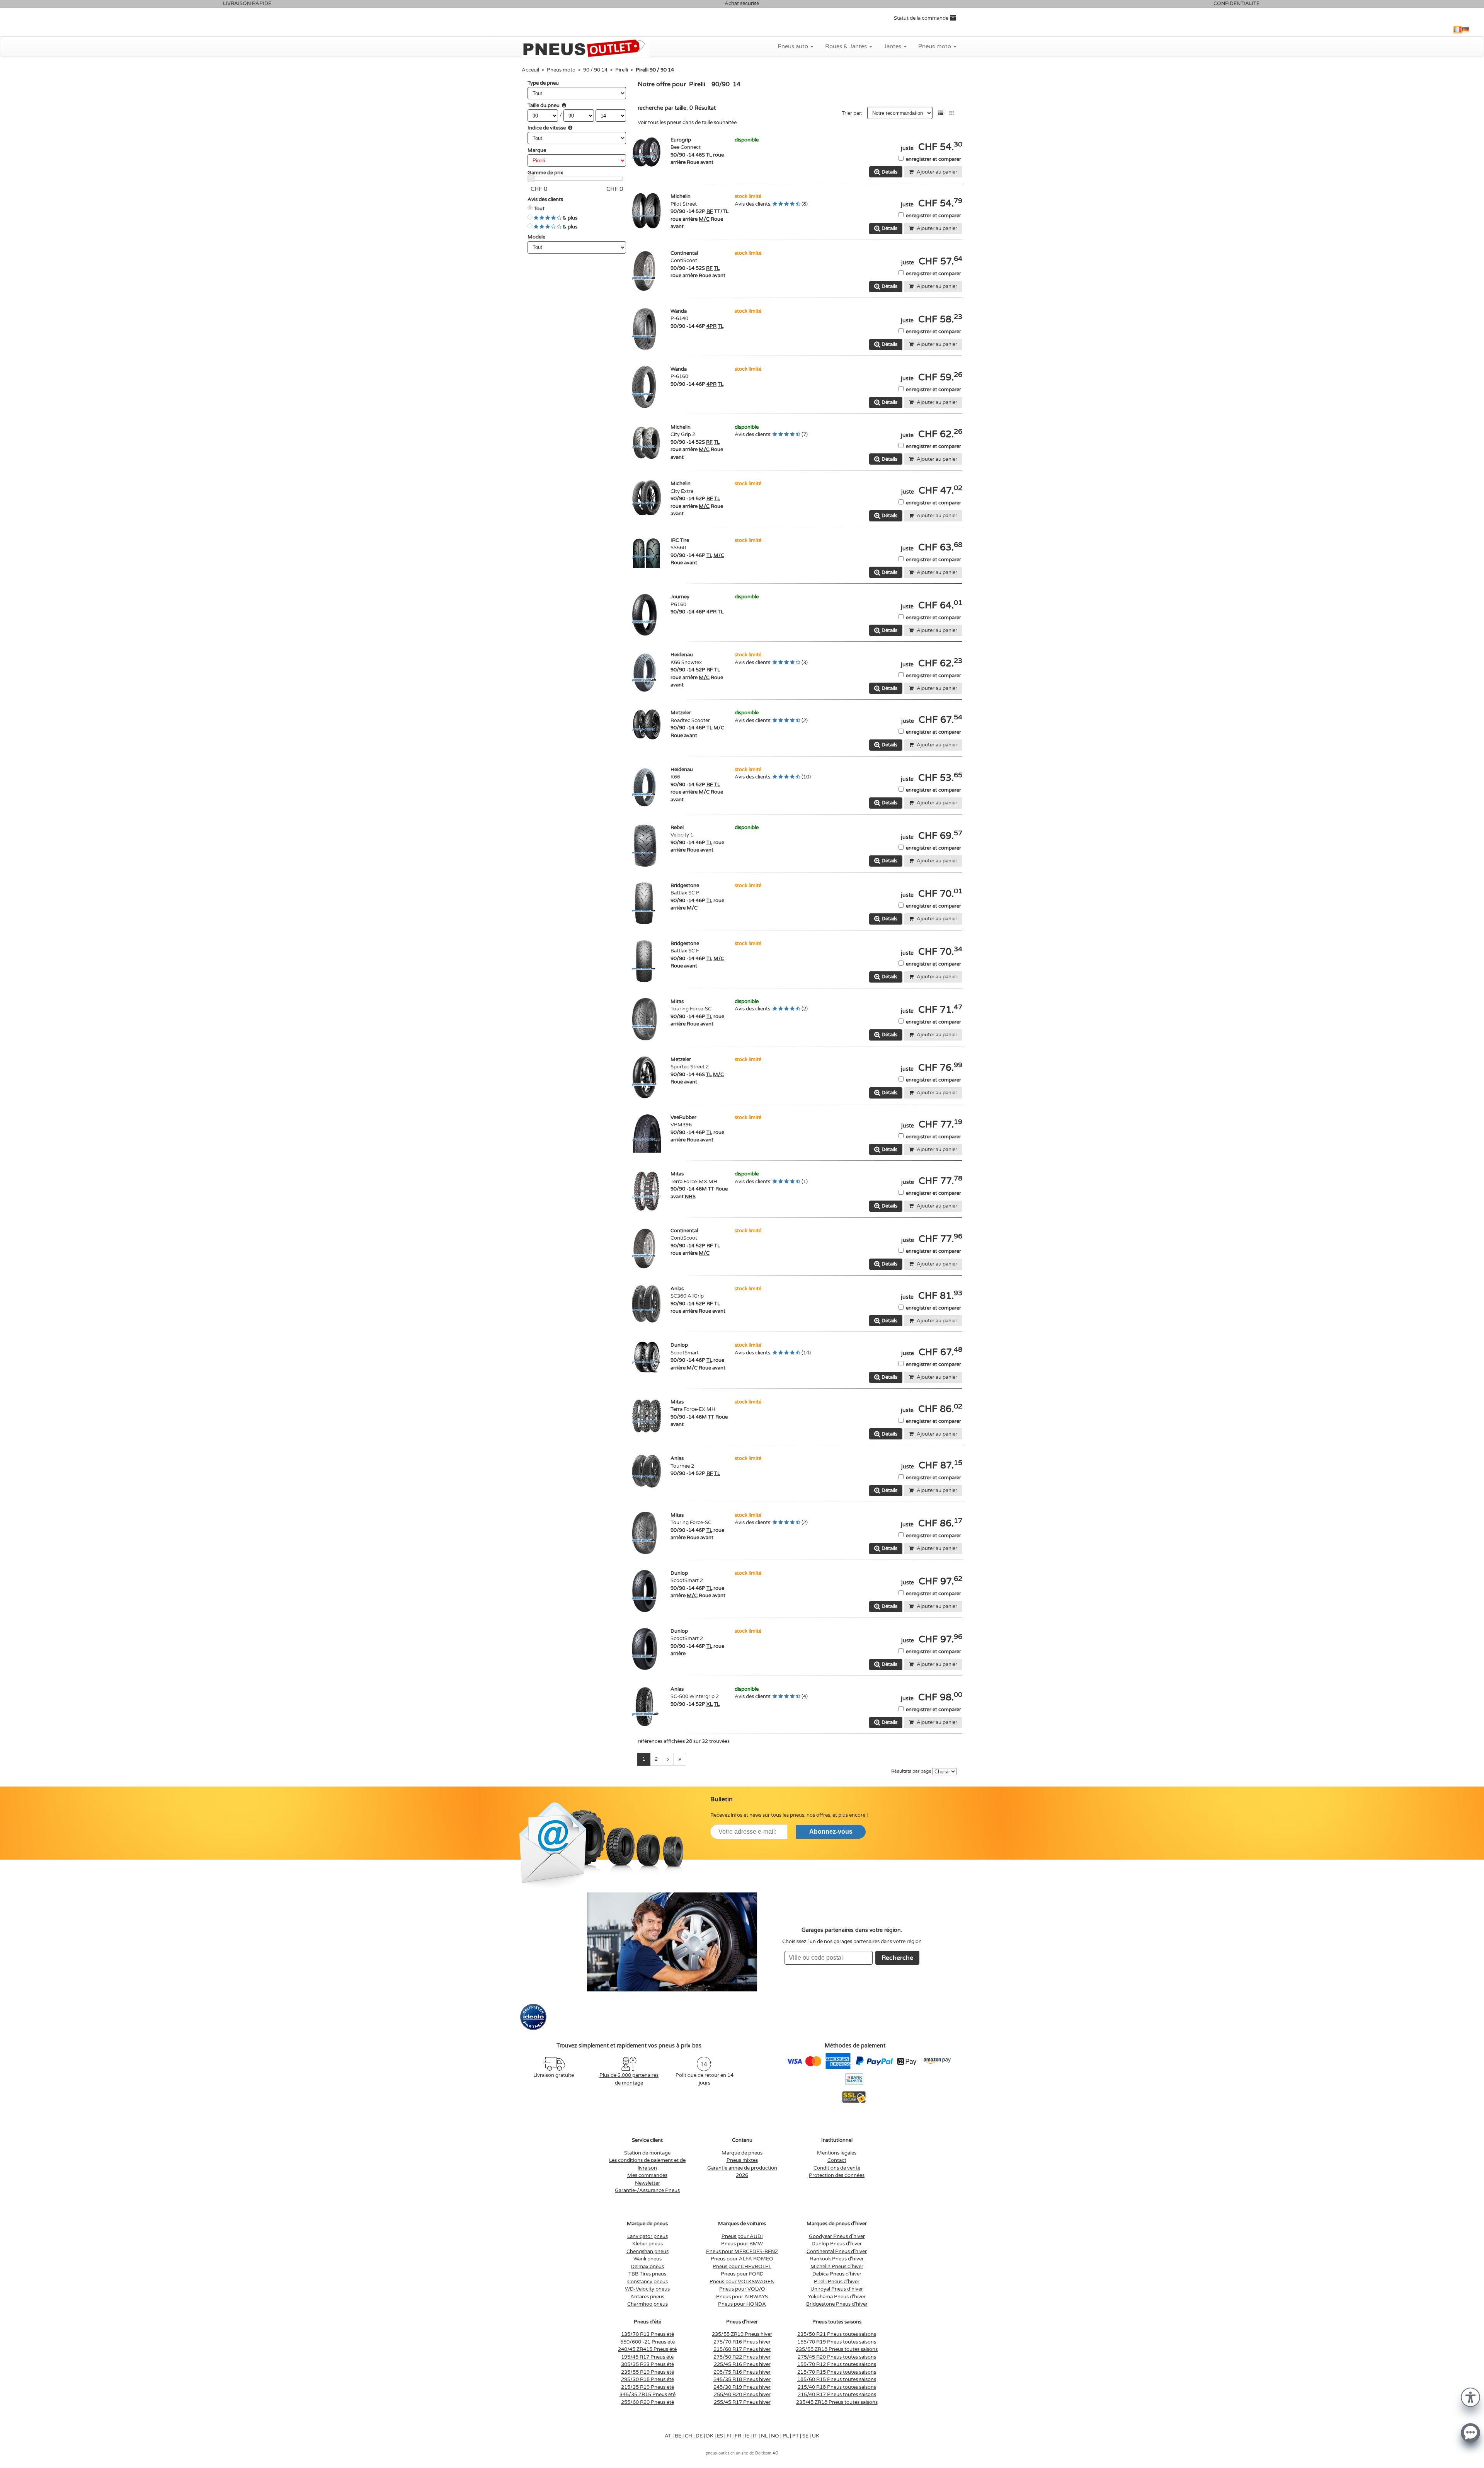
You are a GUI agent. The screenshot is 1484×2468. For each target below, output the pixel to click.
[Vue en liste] (941, 113)
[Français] (1458, 30)
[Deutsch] (1466, 30)
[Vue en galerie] (952, 113)
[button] (1470, 2397)
